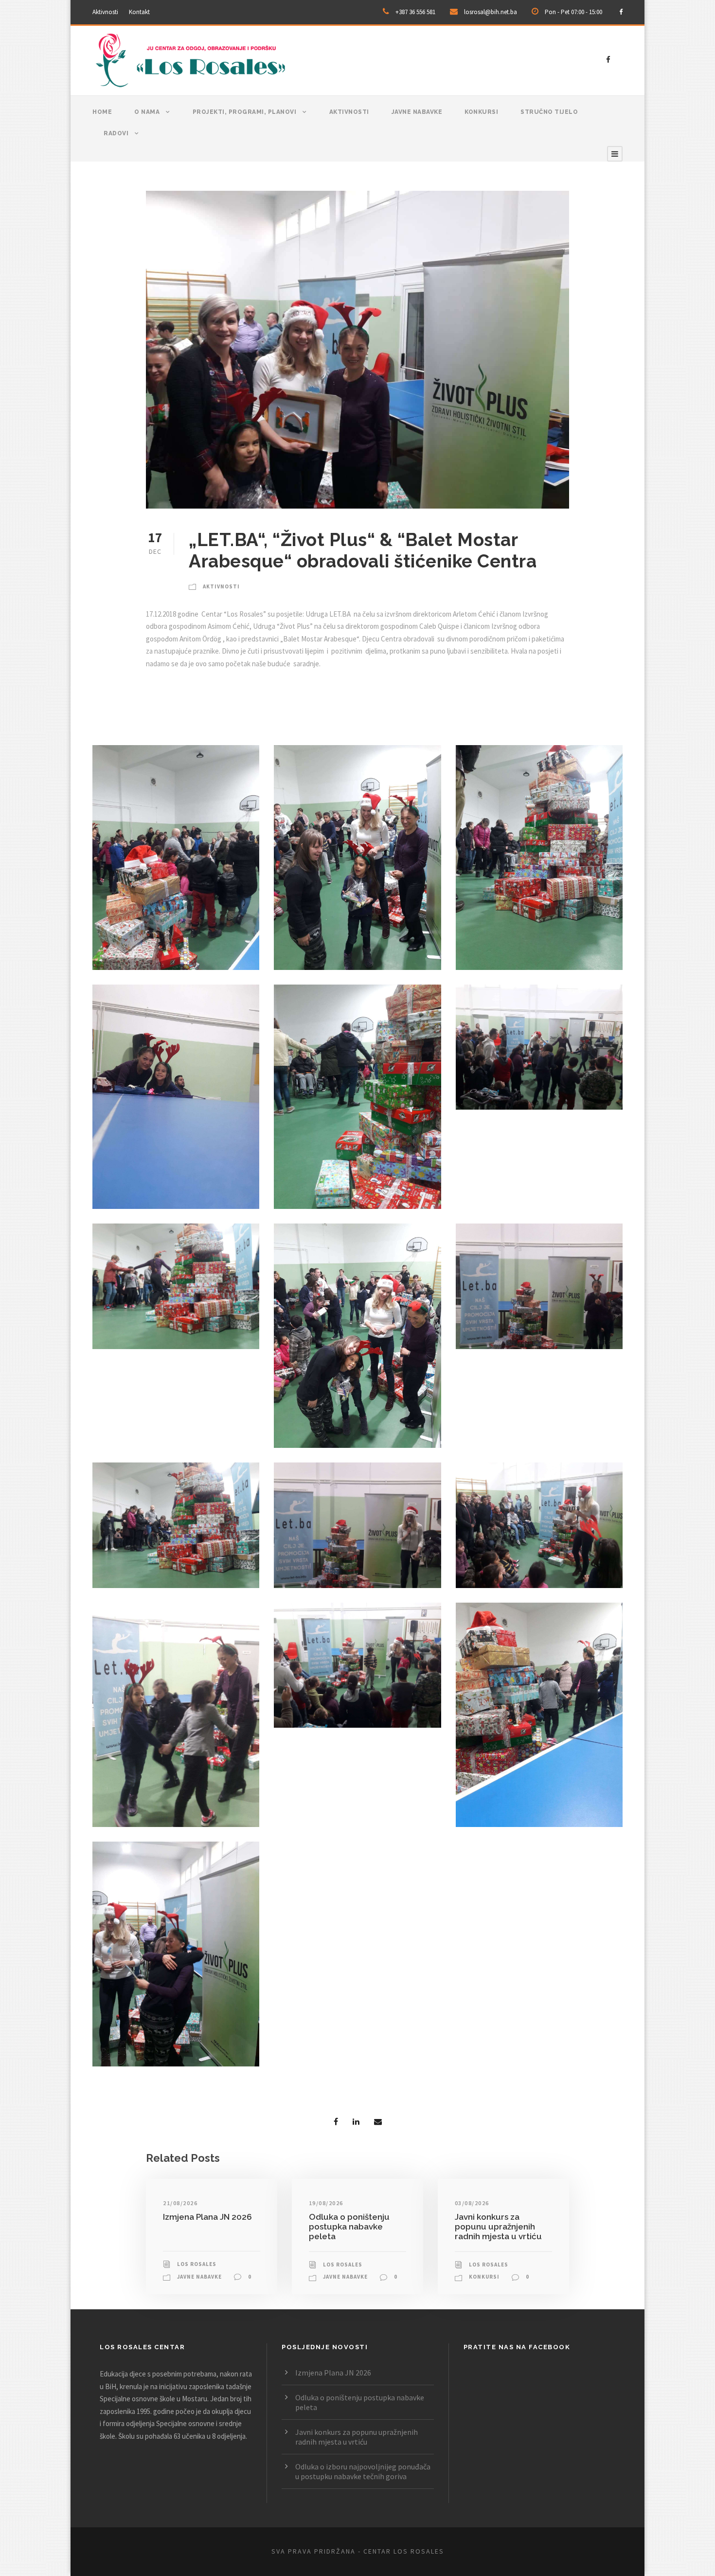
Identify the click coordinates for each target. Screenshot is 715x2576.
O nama (147, 112)
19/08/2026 (326, 2203)
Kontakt (139, 12)
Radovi (116, 133)
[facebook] (621, 12)
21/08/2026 (180, 2203)
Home (102, 112)
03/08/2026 (472, 2203)
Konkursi (481, 112)
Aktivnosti (105, 12)
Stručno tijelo (549, 112)
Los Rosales (197, 2264)
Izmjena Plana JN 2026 (207, 2217)
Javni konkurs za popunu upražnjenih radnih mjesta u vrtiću (498, 2227)
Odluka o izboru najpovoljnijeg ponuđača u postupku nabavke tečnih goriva (363, 2471)
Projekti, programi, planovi (245, 112)
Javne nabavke (417, 112)
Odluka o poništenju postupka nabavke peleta (349, 2227)
